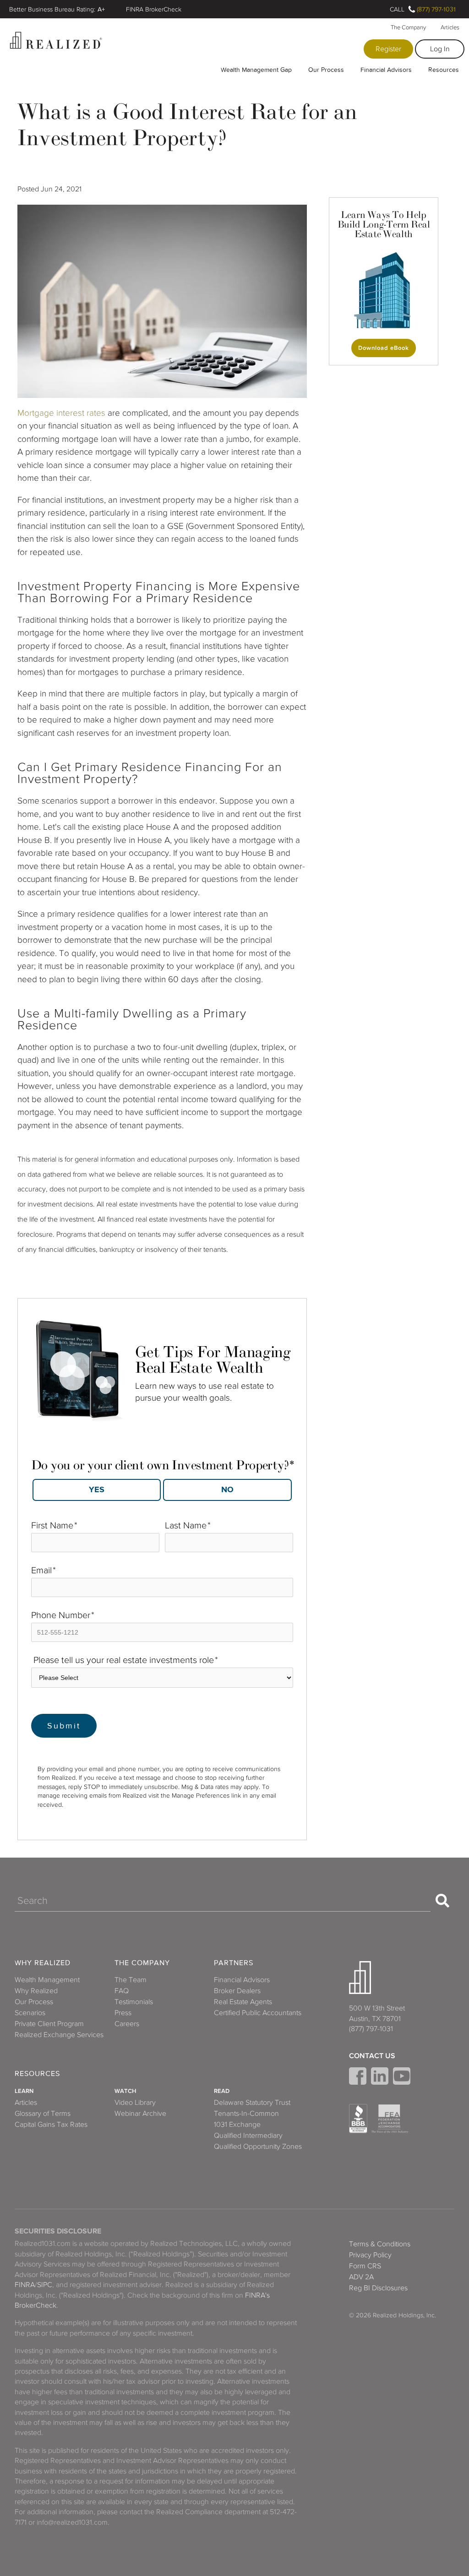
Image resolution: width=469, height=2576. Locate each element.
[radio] (97, 1490)
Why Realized (43, 1963)
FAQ (122, 1991)
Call (397, 9)
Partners (234, 1963)
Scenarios (30, 2013)
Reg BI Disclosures (378, 2288)
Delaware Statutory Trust (252, 2103)
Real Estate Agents (243, 2002)
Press (123, 2013)
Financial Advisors (386, 70)
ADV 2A (361, 2277)
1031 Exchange (237, 2125)
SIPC (45, 2285)
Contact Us (372, 2056)
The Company (408, 27)
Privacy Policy (370, 2255)
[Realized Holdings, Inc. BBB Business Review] (358, 2119)
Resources (444, 70)
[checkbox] (162, 1487)
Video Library (135, 2103)
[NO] (227, 1490)
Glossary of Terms (43, 2114)
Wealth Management (47, 1980)
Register (388, 49)
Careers (127, 2024)
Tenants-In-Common (246, 2114)
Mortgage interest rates (61, 413)
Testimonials (134, 2002)
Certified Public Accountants (258, 2013)
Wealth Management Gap (256, 70)
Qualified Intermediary (248, 2136)
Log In (440, 49)
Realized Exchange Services (59, 2035)
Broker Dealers (237, 1991)
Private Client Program (49, 2024)
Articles (450, 27)
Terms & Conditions (380, 2244)
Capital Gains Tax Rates (51, 2125)
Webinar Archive (140, 2114)
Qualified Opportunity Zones (258, 2147)
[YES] (97, 1490)
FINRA (25, 2285)
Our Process (326, 70)
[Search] (442, 1901)
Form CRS (365, 2266)
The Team (131, 1980)
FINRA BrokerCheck (154, 9)
